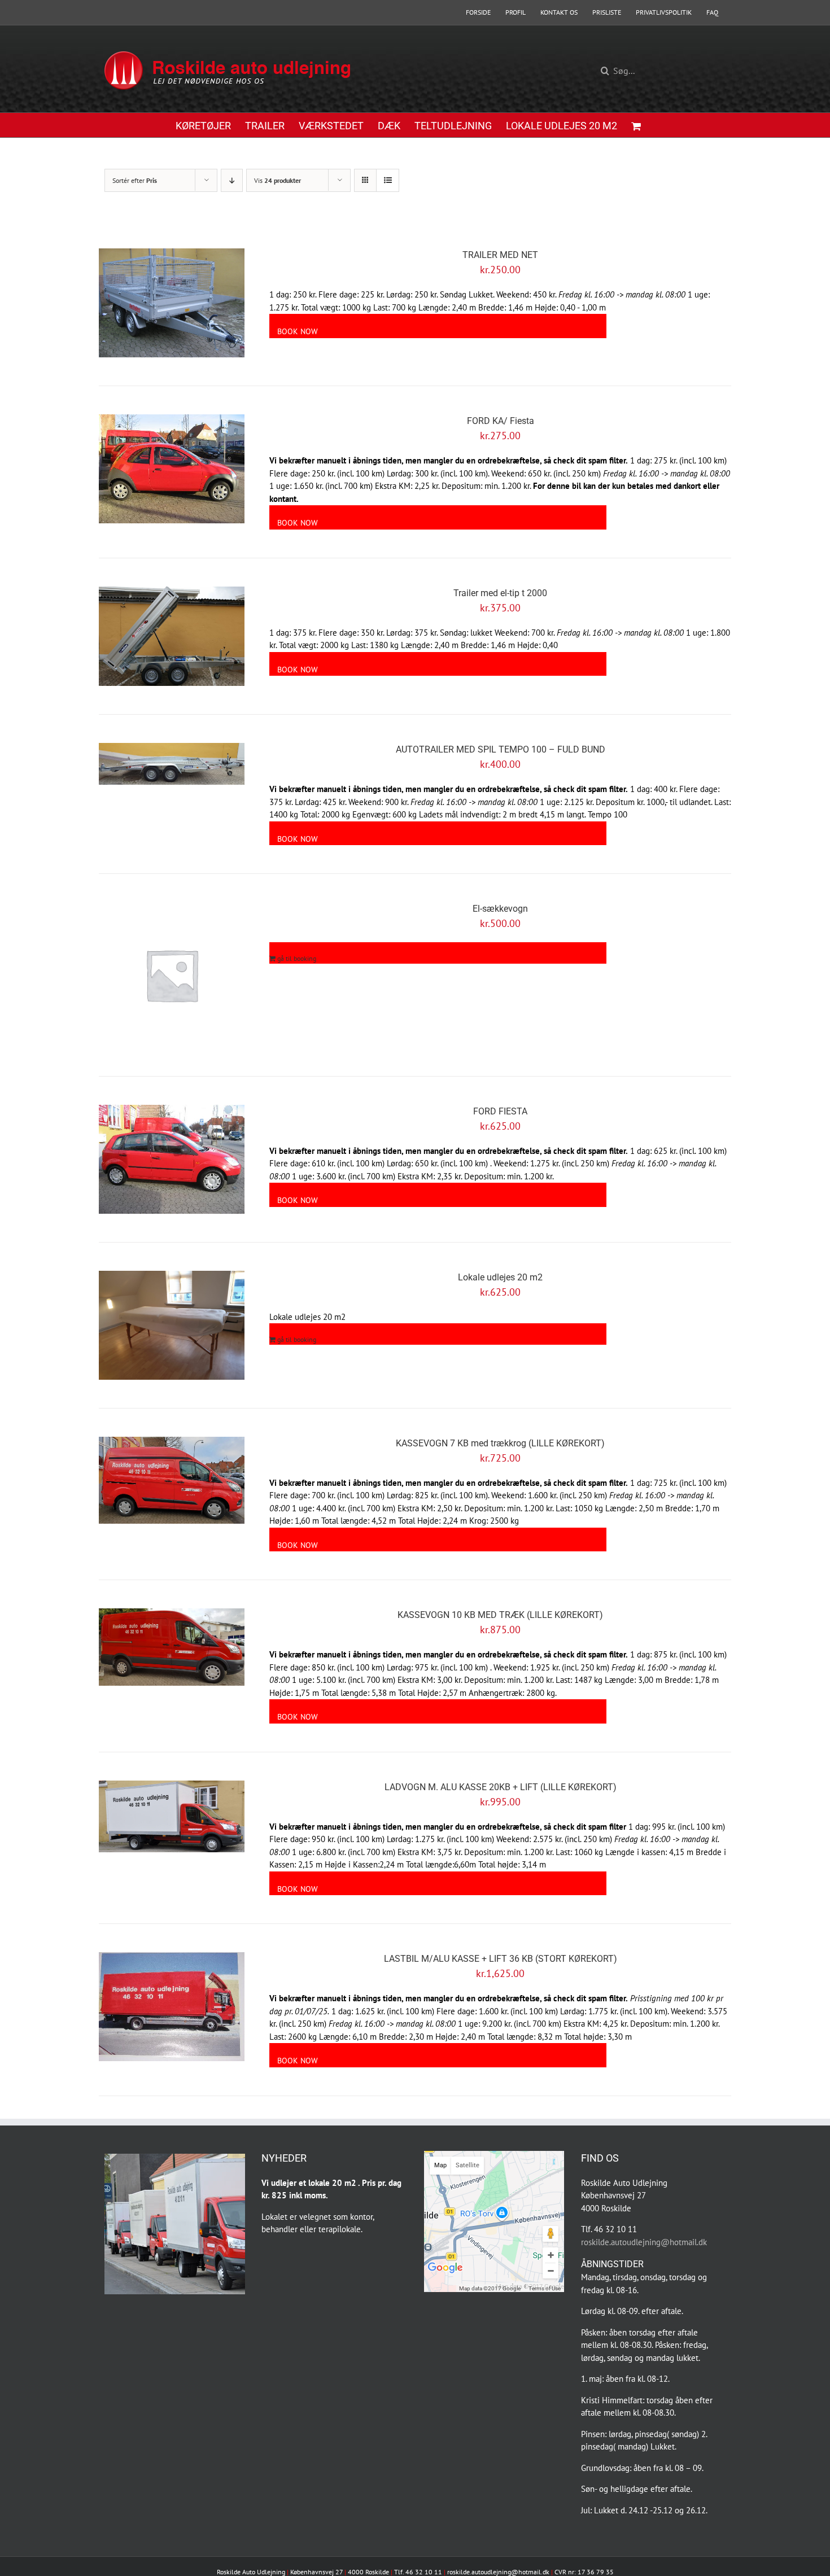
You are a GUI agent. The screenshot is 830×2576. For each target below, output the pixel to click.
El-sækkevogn (500, 909)
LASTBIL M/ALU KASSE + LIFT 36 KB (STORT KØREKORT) (501, 1959)
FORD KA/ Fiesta (501, 421)
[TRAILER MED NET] (172, 303)
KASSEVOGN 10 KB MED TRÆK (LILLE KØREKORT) (500, 1615)
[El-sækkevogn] (172, 975)
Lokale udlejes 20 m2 (500, 1277)
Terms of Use (545, 2288)
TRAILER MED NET (500, 255)
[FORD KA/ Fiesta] (172, 469)
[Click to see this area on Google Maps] (445, 2276)
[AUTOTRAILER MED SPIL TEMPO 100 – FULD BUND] (172, 764)
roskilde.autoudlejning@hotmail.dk (644, 2242)
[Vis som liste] (388, 180)
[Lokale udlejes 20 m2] (172, 1325)
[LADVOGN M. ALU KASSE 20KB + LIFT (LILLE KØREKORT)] (172, 1816)
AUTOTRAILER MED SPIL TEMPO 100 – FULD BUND (501, 749)
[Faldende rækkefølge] (232, 180)
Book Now (298, 331)
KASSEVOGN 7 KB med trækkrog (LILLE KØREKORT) (500, 1443)
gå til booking (297, 958)
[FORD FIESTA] (172, 1159)
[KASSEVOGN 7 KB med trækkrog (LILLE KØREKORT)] (172, 1480)
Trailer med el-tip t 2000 (500, 593)
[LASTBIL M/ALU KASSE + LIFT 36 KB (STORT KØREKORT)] (172, 2007)
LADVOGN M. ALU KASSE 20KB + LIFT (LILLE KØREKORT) (501, 1787)
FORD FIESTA (500, 1111)
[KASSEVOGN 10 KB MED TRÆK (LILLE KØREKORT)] (172, 1647)
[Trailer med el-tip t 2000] (172, 636)
